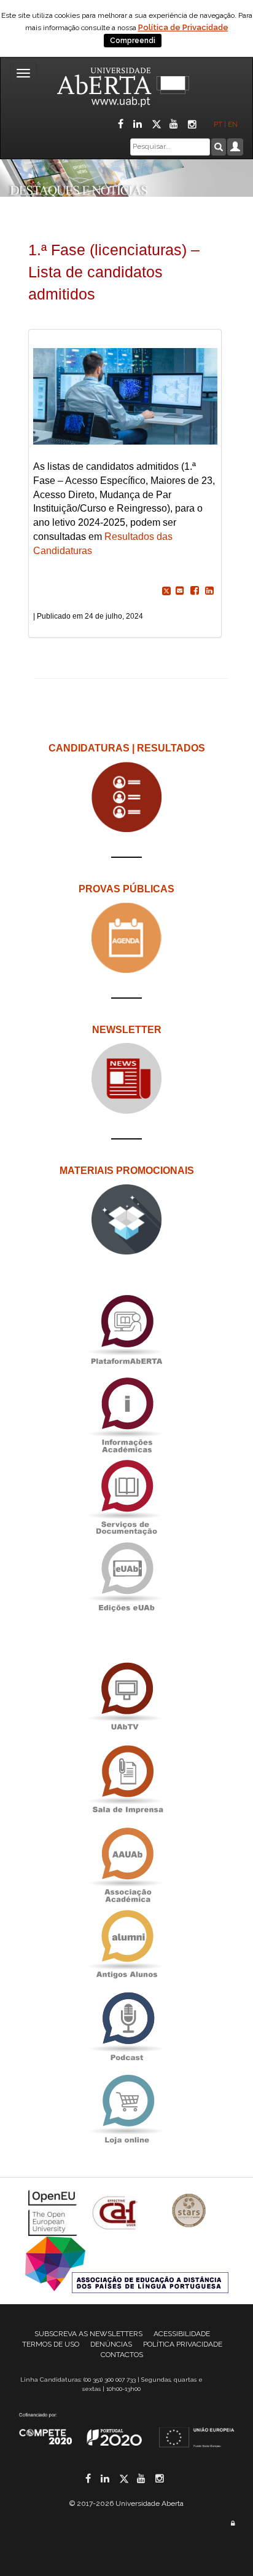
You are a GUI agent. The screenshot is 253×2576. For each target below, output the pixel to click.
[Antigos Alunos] (126, 1944)
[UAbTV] (126, 1697)
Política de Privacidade (183, 27)
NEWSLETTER (127, 1030)
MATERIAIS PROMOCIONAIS (127, 1171)
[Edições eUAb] (126, 1576)
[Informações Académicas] (126, 1412)
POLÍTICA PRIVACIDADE (183, 2344)
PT (218, 124)
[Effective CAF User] (116, 2212)
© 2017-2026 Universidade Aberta (126, 2503)
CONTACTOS (122, 2355)
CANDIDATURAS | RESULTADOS (127, 748)
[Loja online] (126, 2109)
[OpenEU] (54, 2212)
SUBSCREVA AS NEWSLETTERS (88, 2334)
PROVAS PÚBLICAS (126, 889)
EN (234, 124)
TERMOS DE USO (51, 2344)
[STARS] (189, 2212)
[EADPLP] (127, 2263)
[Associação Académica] (126, 1862)
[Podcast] (126, 2027)
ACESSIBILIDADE (182, 2334)
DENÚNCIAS (111, 2344)
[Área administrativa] (233, 2523)
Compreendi (133, 41)
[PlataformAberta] (126, 1329)
